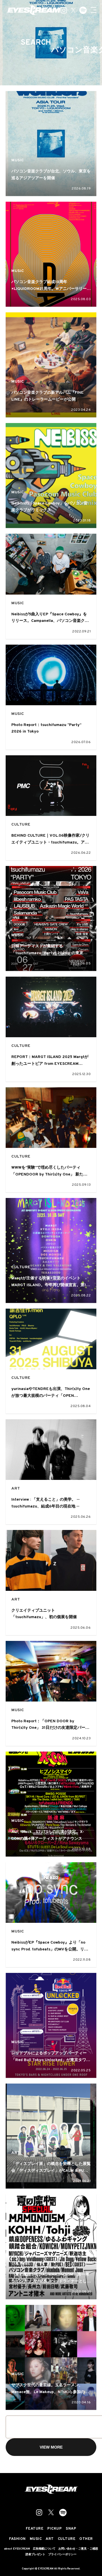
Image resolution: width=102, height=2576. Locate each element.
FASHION (17, 2539)
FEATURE (35, 2529)
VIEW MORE (51, 2447)
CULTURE (21, 825)
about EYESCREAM (17, 2549)
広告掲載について (44, 2549)
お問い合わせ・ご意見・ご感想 (78, 2549)
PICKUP (55, 2529)
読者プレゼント (35, 2555)
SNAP (71, 2529)
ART (16, 1489)
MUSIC (18, 160)
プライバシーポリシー (62, 2555)
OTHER (86, 2539)
